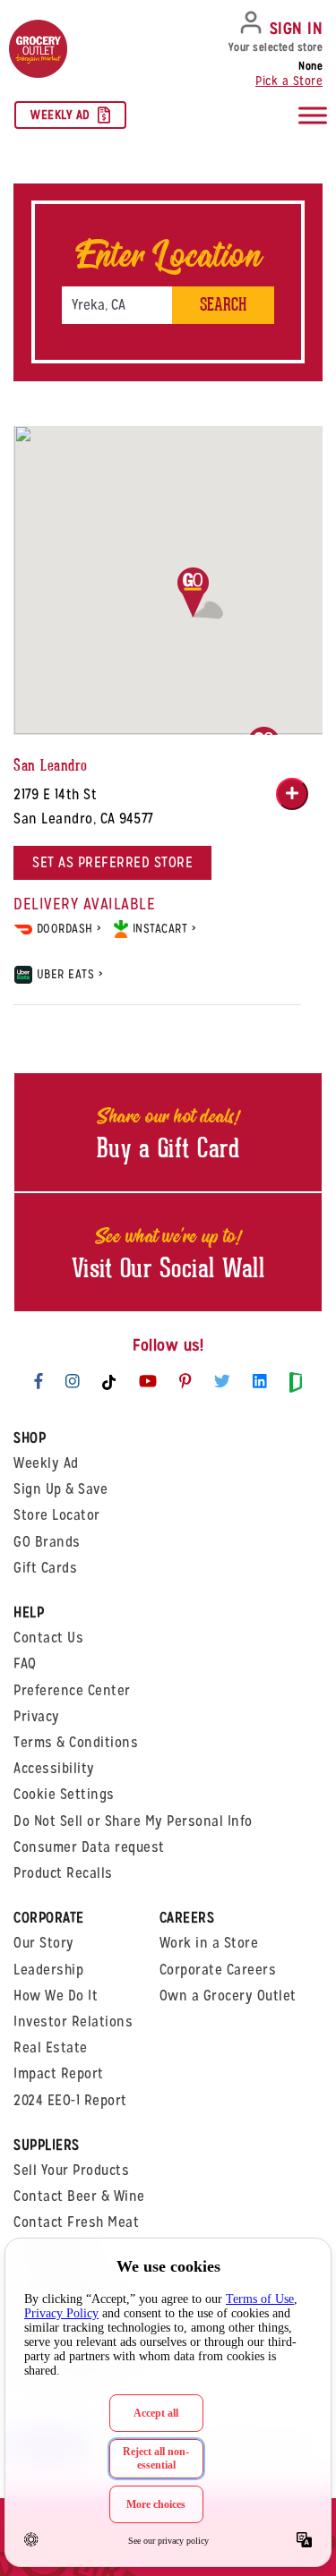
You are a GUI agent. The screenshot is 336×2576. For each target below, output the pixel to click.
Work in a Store (209, 1943)
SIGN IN (297, 28)
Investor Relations (73, 2022)
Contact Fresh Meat (76, 2222)
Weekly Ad (60, 115)
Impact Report (59, 2073)
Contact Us (48, 1638)
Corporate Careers (218, 1970)
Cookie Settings (64, 1794)
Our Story (44, 1943)
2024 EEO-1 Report (70, 2100)
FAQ (25, 1663)
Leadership (48, 1970)
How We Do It (56, 1996)
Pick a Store (289, 81)
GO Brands (47, 1542)
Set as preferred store (112, 862)
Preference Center (72, 1690)
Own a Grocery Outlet (228, 1996)
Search (223, 305)
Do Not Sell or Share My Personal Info (133, 1821)
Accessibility (54, 1768)
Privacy (37, 1716)
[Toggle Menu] (313, 116)
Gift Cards (45, 1568)
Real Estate (51, 2047)
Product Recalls (63, 1873)
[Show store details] (292, 794)
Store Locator (57, 1515)
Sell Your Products (71, 2170)
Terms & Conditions (76, 1742)
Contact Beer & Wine (79, 2196)
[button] (200, 593)
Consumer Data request (89, 1847)
